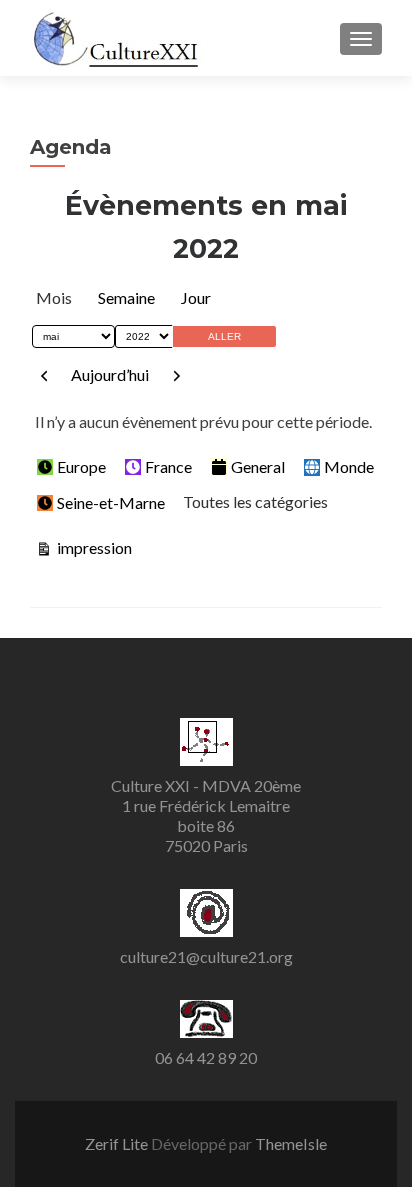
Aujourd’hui (110, 374)
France (168, 466)
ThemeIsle (291, 1143)
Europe (81, 466)
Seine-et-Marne (111, 502)
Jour (196, 297)
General (258, 466)
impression (92, 547)
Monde (349, 466)
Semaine (126, 297)
